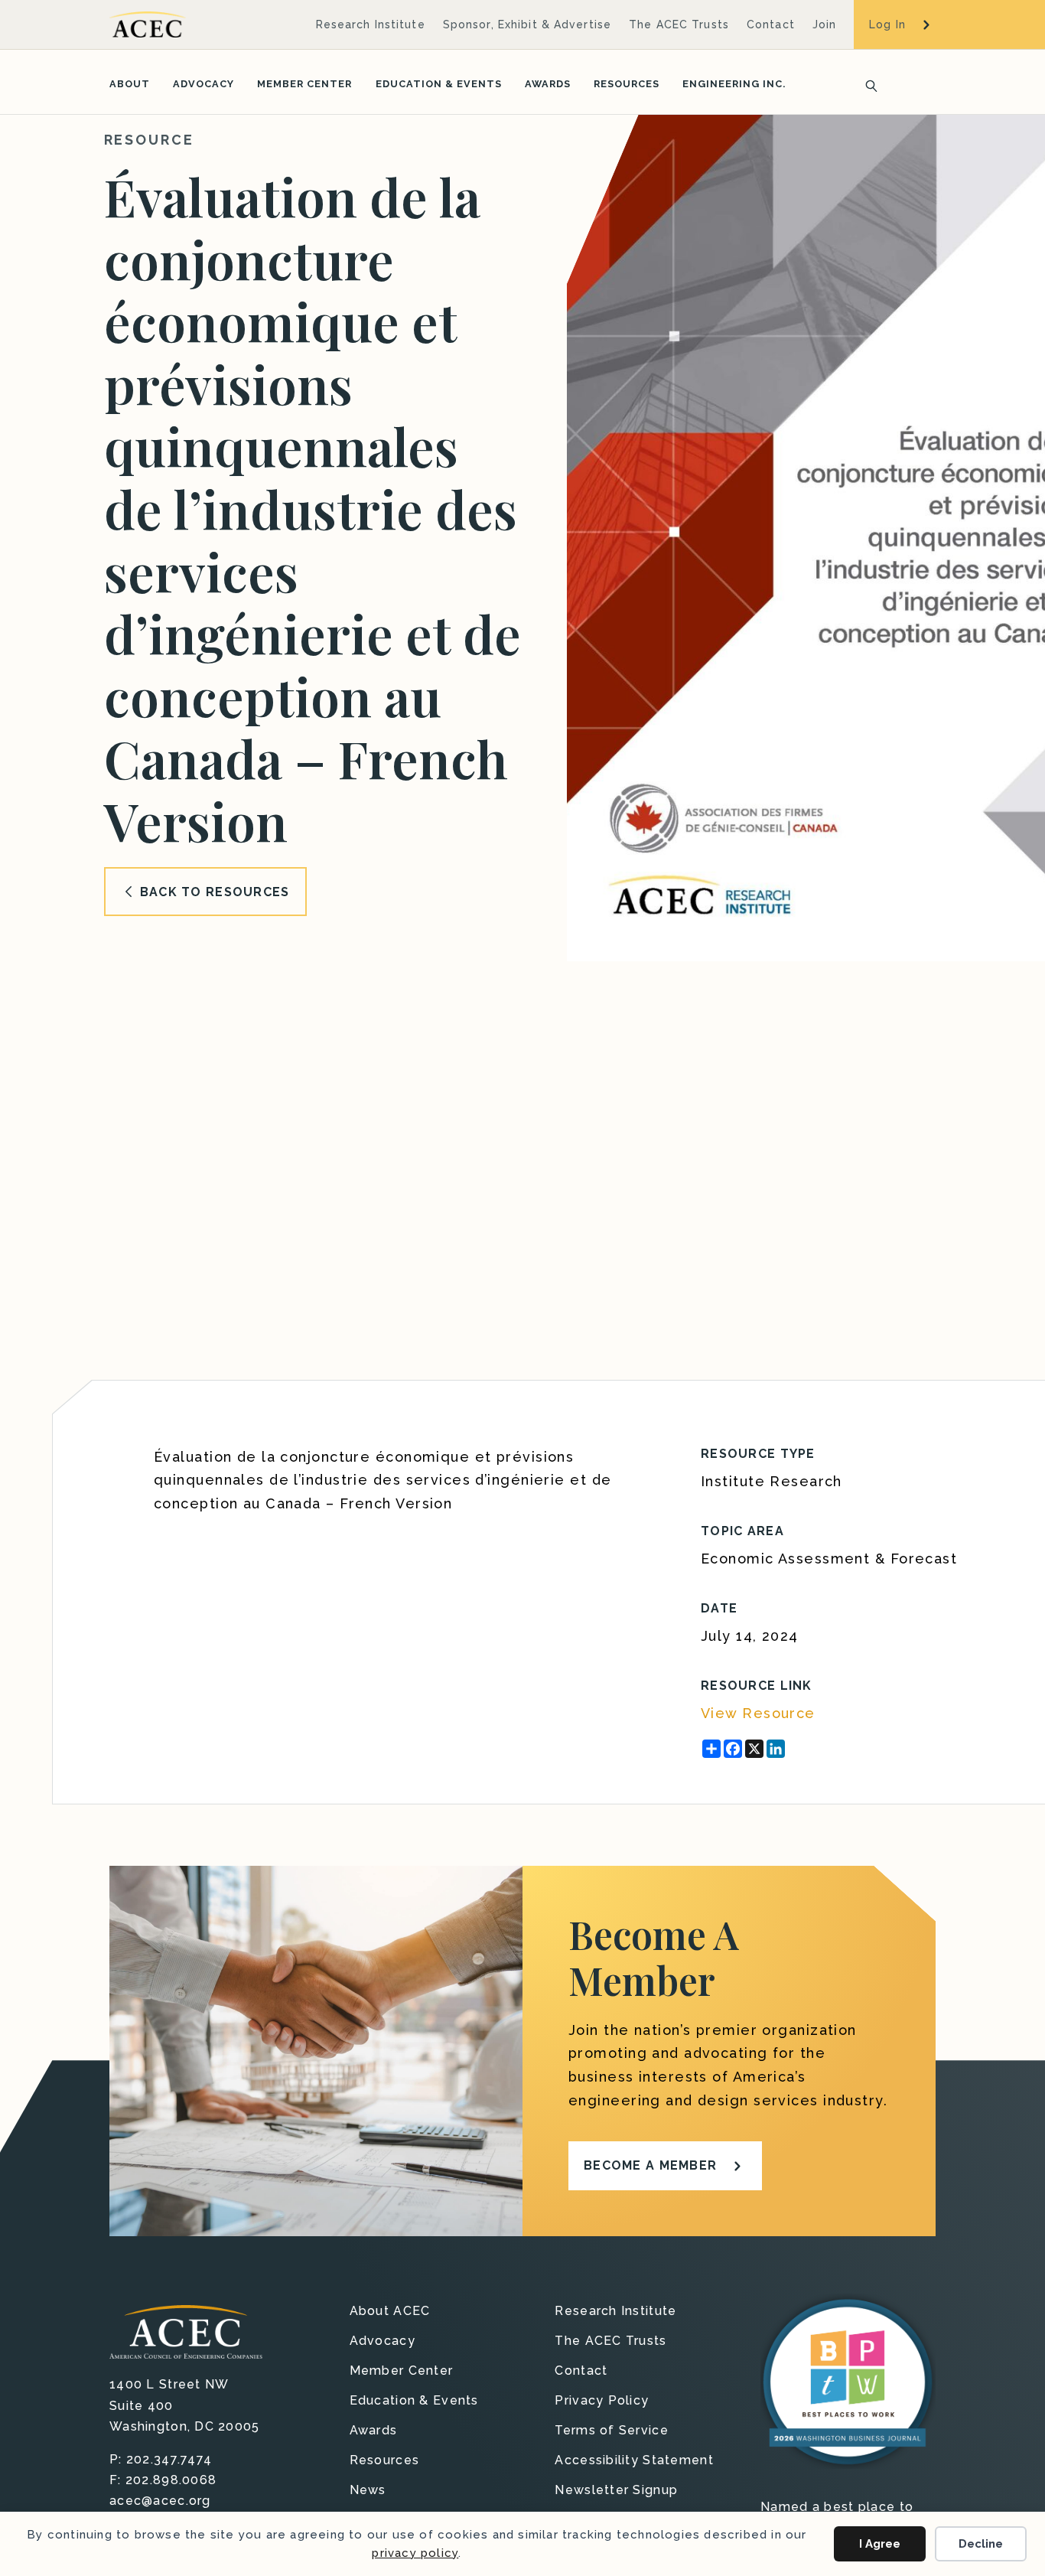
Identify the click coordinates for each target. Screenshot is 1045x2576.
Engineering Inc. (734, 84)
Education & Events (439, 84)
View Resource (758, 1713)
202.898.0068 (171, 2480)
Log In (887, 24)
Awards (548, 84)
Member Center (304, 84)
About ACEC (390, 2312)
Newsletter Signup (616, 2491)
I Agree (880, 2544)
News (368, 2491)
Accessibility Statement (634, 2461)
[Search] (867, 84)
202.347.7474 (169, 2459)
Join (824, 24)
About (130, 84)
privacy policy (415, 2553)
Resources (627, 84)
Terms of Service (611, 2431)
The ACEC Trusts (679, 24)
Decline (981, 2544)
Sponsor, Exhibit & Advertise (527, 24)
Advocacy (203, 84)
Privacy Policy (602, 2401)
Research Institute (371, 24)
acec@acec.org (160, 2501)
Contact (771, 24)
